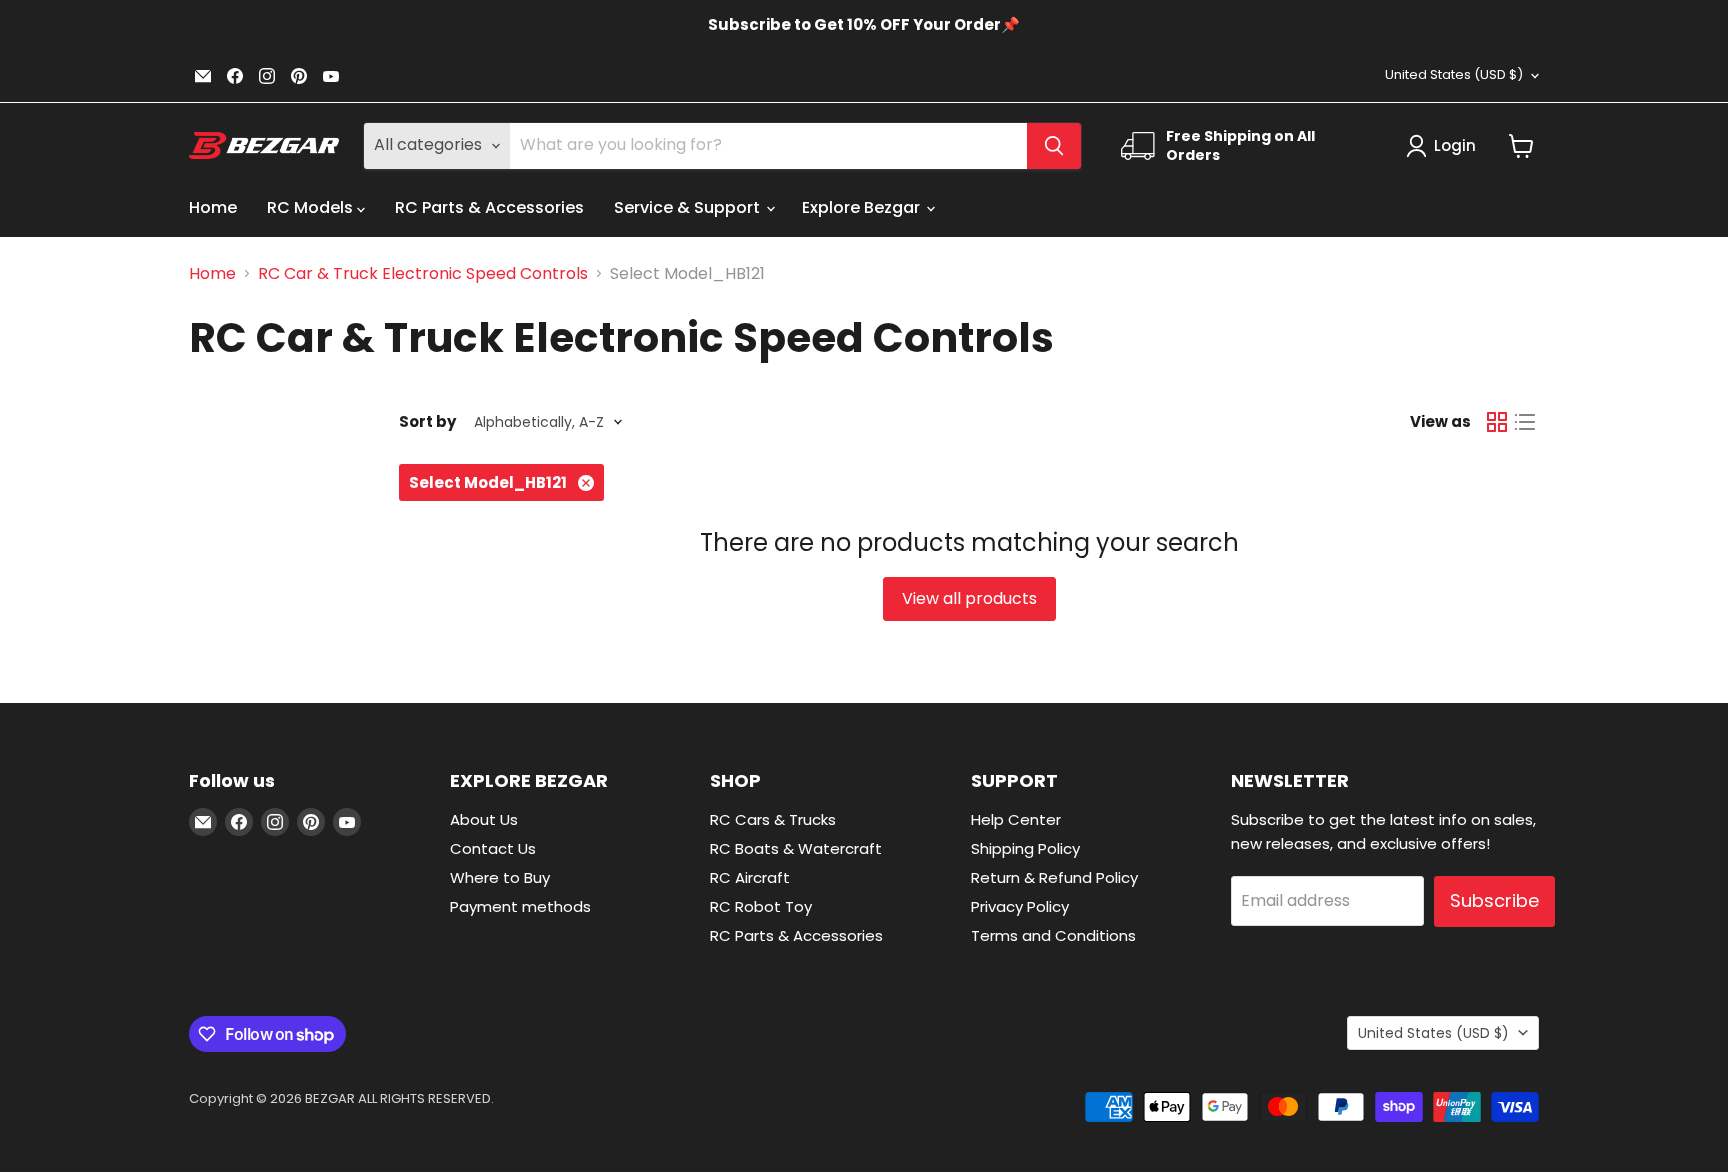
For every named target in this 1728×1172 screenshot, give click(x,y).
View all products (969, 598)
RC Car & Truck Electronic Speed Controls (423, 274)
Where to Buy (500, 877)
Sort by (427, 421)
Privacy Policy (1020, 906)
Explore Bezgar (863, 207)
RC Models (312, 207)
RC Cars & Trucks (773, 819)
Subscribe (1494, 900)
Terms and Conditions (1053, 935)
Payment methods (520, 906)
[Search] (1054, 146)
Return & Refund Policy (1054, 877)
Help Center (1016, 819)
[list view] (1525, 422)
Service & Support (689, 207)
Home (213, 207)
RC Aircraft (750, 877)
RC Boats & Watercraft (796, 848)
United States (1454, 74)
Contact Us (493, 848)
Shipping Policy (1025, 848)
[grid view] (1497, 422)
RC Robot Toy (761, 906)
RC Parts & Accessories (489, 207)
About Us (484, 819)
